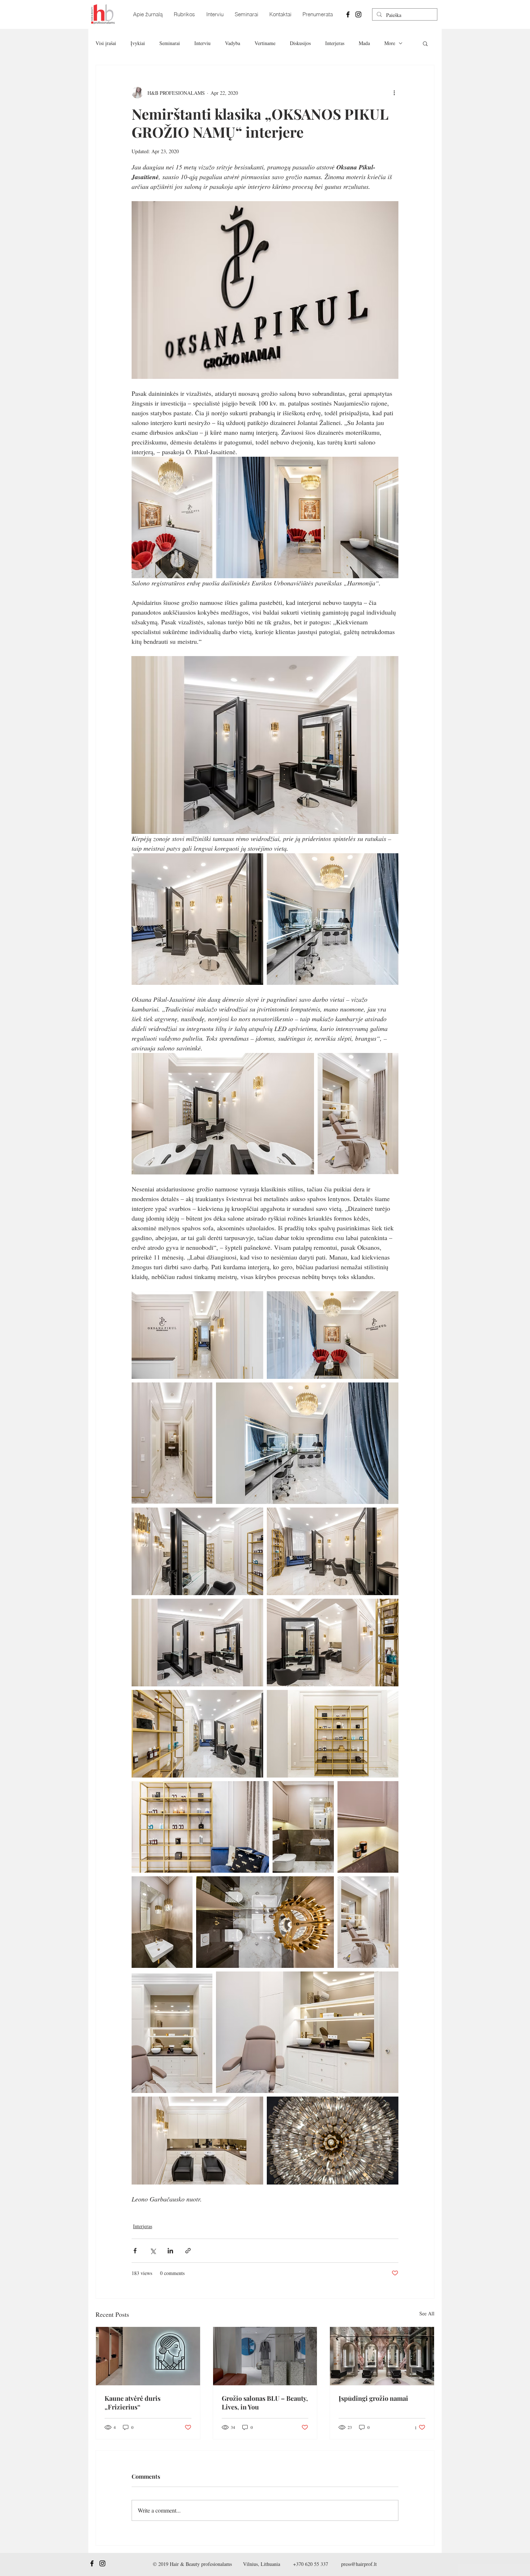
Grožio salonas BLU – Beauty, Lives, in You (265, 2403)
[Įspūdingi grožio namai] (382, 2356)
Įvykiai (138, 43)
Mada (364, 43)
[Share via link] (188, 2251)
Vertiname (265, 43)
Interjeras (335, 43)
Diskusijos (300, 43)
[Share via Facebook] (135, 2251)
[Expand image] (172, 517)
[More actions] (394, 93)
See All (427, 2313)
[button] (425, 43)
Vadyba (233, 43)
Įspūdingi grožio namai (373, 2398)
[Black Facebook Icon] (348, 14)
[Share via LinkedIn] (170, 2251)
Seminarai (170, 43)
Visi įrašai (106, 43)
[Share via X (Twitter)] (153, 2251)
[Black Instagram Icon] (358, 14)
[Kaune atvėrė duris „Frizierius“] (148, 2356)
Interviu (202, 43)
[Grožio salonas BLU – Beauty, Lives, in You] (265, 2356)
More (390, 43)
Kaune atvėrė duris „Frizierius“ (132, 2403)
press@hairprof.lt (359, 2564)
